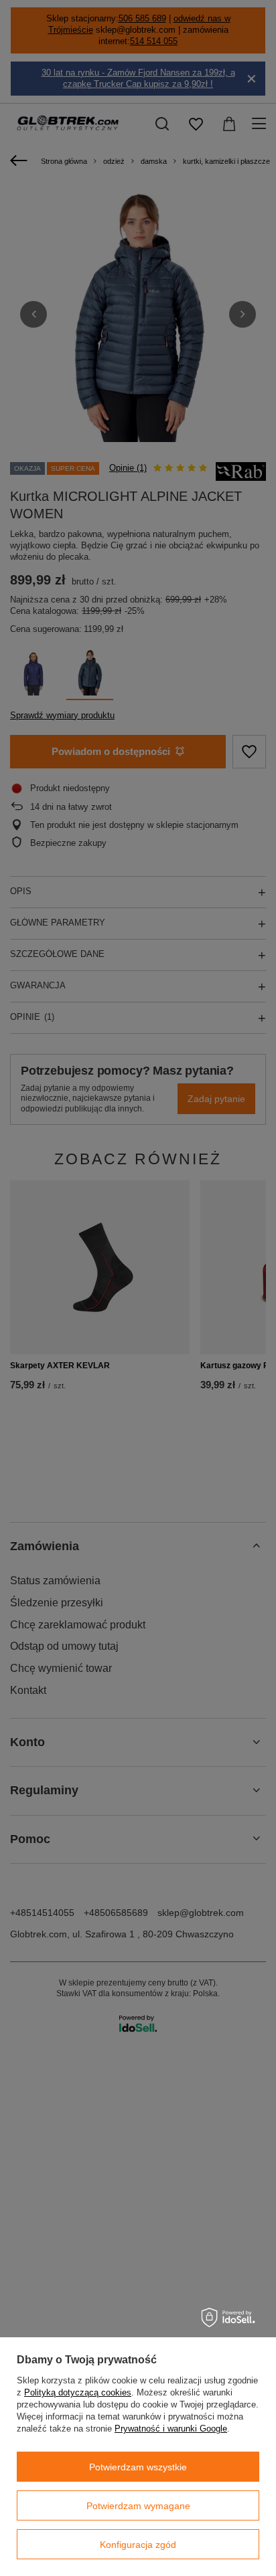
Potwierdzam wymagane (138, 2506)
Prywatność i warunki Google (171, 2429)
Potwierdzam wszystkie (138, 2467)
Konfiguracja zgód (138, 2545)
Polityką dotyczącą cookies (78, 2392)
